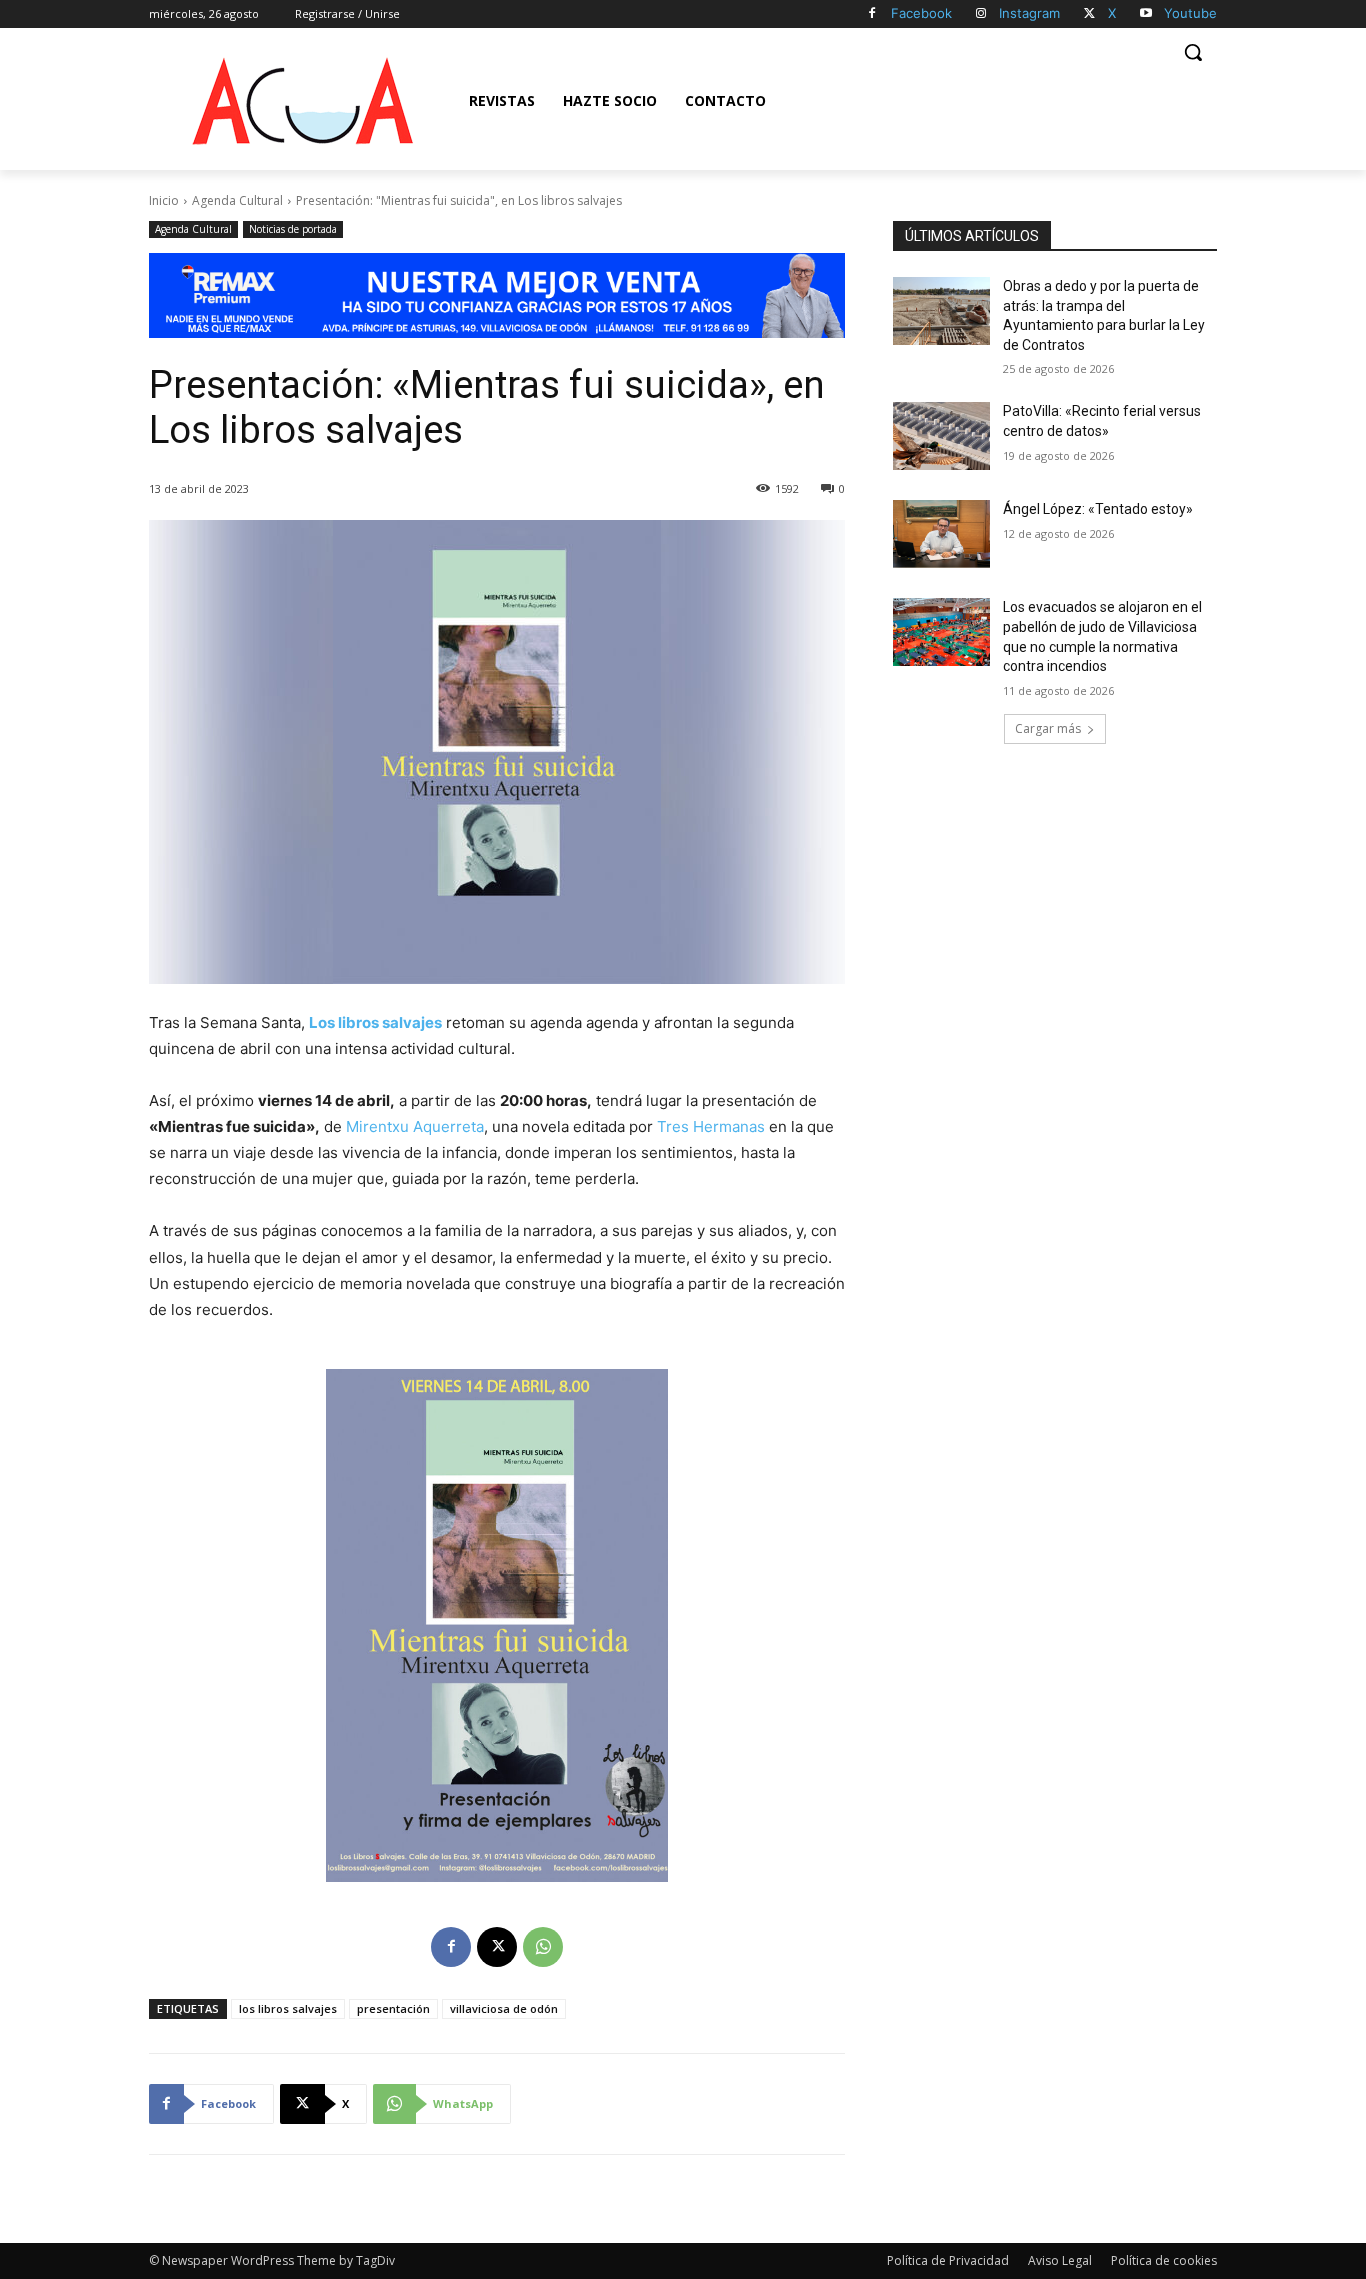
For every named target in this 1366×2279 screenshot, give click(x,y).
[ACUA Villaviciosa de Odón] (302, 101)
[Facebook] (872, 14)
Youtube (1190, 13)
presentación (393, 2008)
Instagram (1029, 13)
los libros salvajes (288, 2008)
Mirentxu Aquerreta (415, 1126)
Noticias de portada (293, 229)
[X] (1089, 14)
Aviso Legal (1060, 2260)
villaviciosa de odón (504, 2008)
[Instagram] (981, 14)
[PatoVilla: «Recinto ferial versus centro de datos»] (941, 436)
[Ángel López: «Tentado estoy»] (941, 534)
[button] (1193, 52)
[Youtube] (1145, 14)
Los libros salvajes (375, 1022)
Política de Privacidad (948, 2260)
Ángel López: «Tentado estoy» (1098, 509)
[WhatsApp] (543, 1947)
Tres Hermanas (711, 1126)
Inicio (164, 200)
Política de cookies (1164, 2260)
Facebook (921, 13)
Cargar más (1048, 728)
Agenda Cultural (237, 200)
